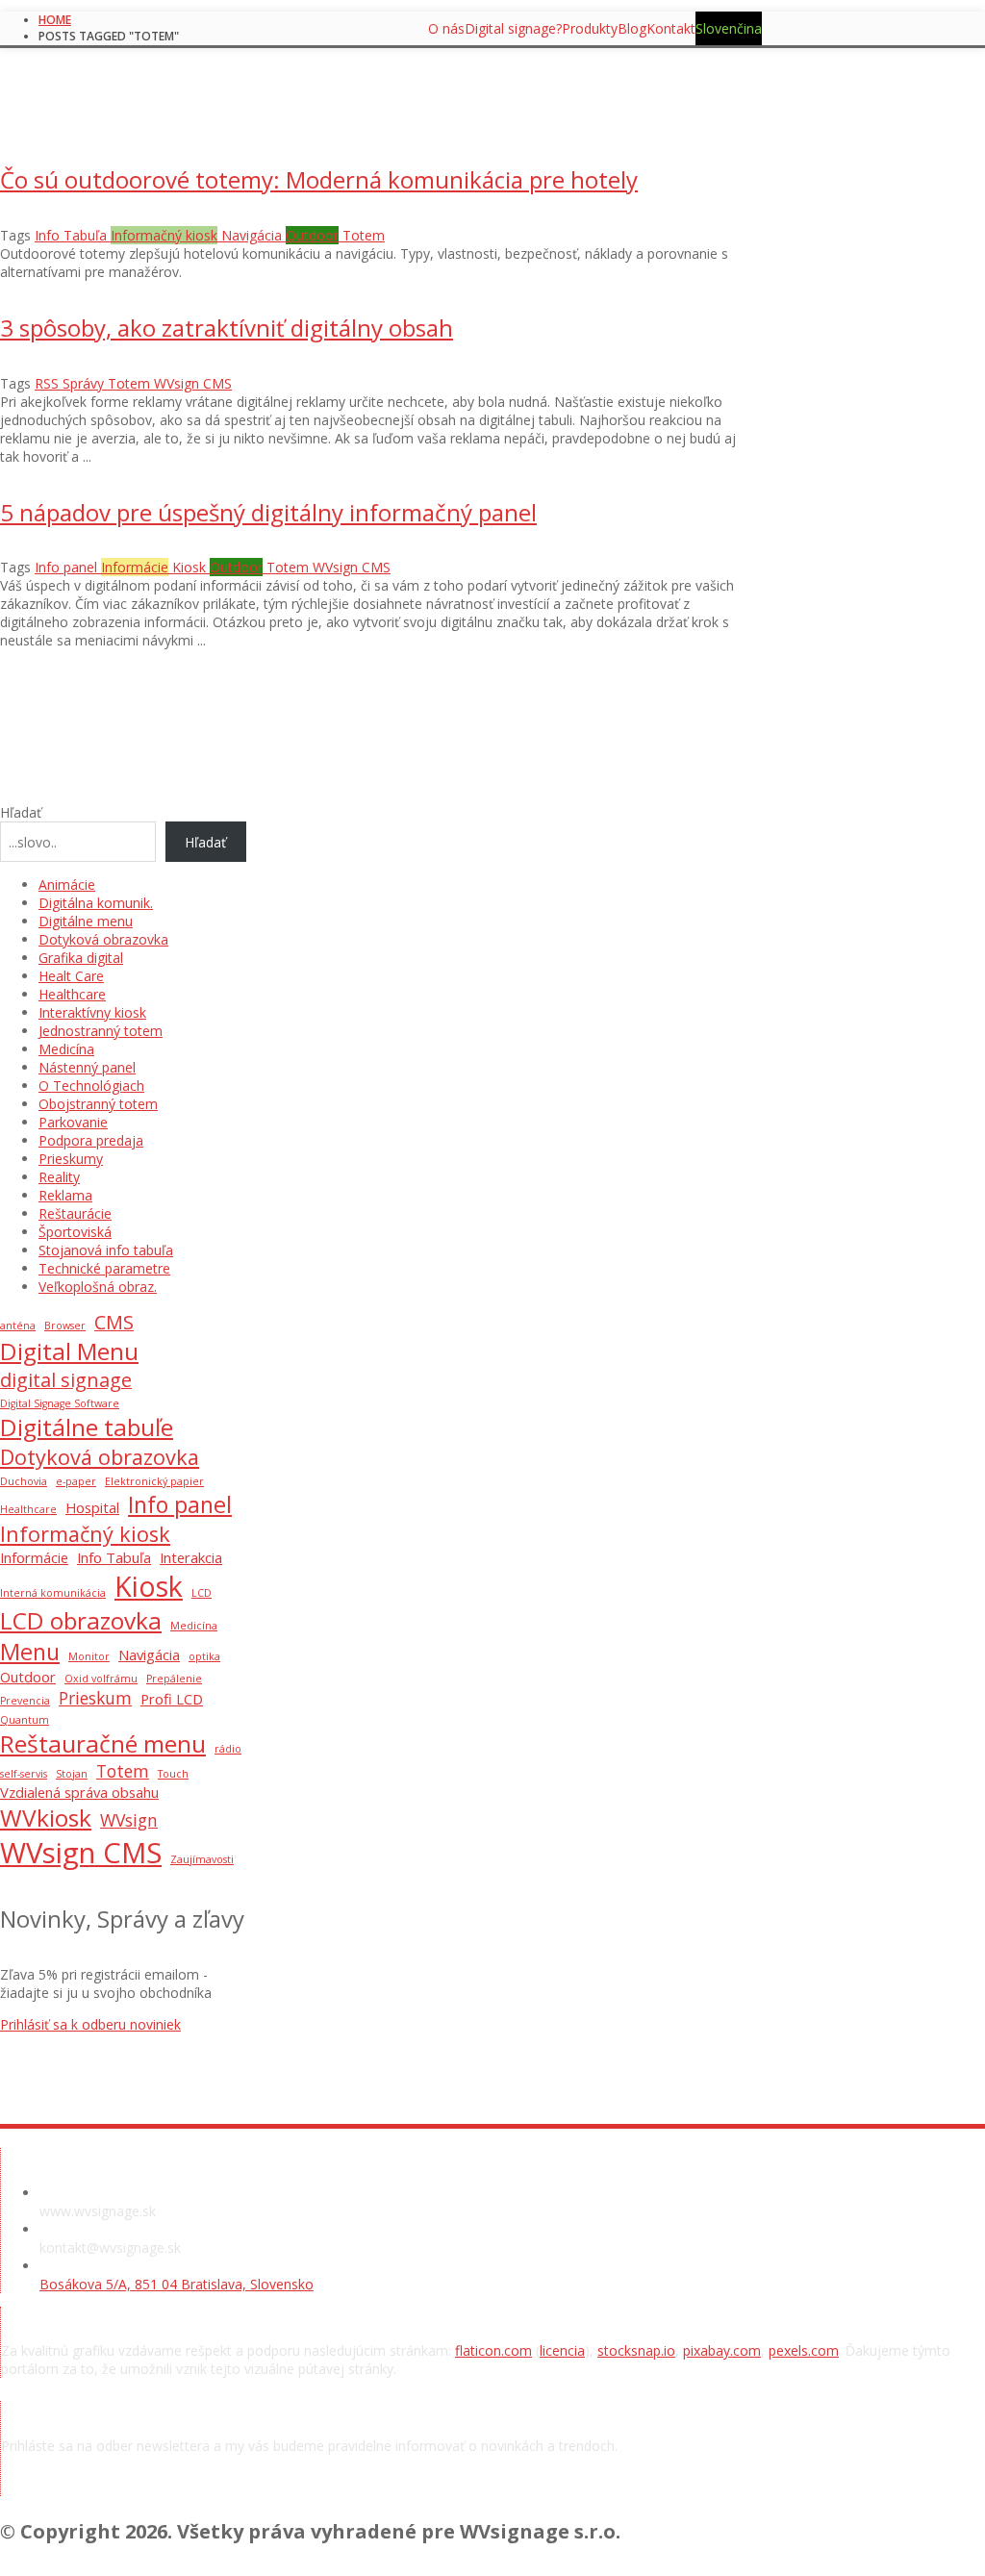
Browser (65, 1326)
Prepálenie (174, 1679)
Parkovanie (73, 1122)
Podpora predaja (91, 1140)
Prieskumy (71, 1159)
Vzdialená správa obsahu (79, 1792)
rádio (228, 1749)
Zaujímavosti (202, 1859)
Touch (173, 1774)
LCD (202, 1593)
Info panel (180, 1504)
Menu (30, 1652)
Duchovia (24, 1481)
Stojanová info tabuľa (106, 1250)
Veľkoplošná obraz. (98, 1287)
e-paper (76, 1481)
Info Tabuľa (114, 1557)
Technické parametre (104, 1268)
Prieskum (95, 1698)
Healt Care (71, 976)
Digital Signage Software (60, 1403)
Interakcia (191, 1557)
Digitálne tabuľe (87, 1427)
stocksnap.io (636, 2350)
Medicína (66, 1049)
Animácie (67, 884)
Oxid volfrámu (101, 1679)
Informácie (34, 1557)
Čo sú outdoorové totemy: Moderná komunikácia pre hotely (319, 179)
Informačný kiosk (85, 1534)
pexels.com (804, 2350)
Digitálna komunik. (96, 903)
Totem (123, 1771)
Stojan (72, 1774)
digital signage (66, 1380)
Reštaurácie (75, 1213)
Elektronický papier (154, 1481)
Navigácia (149, 1654)
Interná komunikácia (53, 1593)
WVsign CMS (81, 1853)
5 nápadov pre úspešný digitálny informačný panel (268, 512)
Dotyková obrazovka (103, 939)
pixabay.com (722, 2350)
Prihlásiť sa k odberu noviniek (90, 2024)
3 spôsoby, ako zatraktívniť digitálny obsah (227, 328)
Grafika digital (81, 958)
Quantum (25, 1720)
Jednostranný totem (101, 1031)
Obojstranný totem (98, 1104)
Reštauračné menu (103, 1743)
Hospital (92, 1507)
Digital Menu (69, 1351)
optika (204, 1656)
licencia (562, 2350)
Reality (59, 1177)
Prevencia (25, 1701)
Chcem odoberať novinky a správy (164, 2487)
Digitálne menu (86, 921)
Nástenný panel (87, 1067)
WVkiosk (46, 1818)
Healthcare (72, 994)
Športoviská (75, 1232)
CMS (114, 1322)
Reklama (65, 1195)
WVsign (129, 1820)
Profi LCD (172, 1699)
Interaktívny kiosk (92, 1012)
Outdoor (28, 1677)
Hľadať (21, 812)
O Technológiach (91, 1086)
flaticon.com (493, 2350)
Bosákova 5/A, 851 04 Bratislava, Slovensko (177, 2284)
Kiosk (149, 1586)
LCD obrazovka (81, 1620)
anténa (18, 1326)
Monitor (89, 1656)
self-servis (24, 1774)
